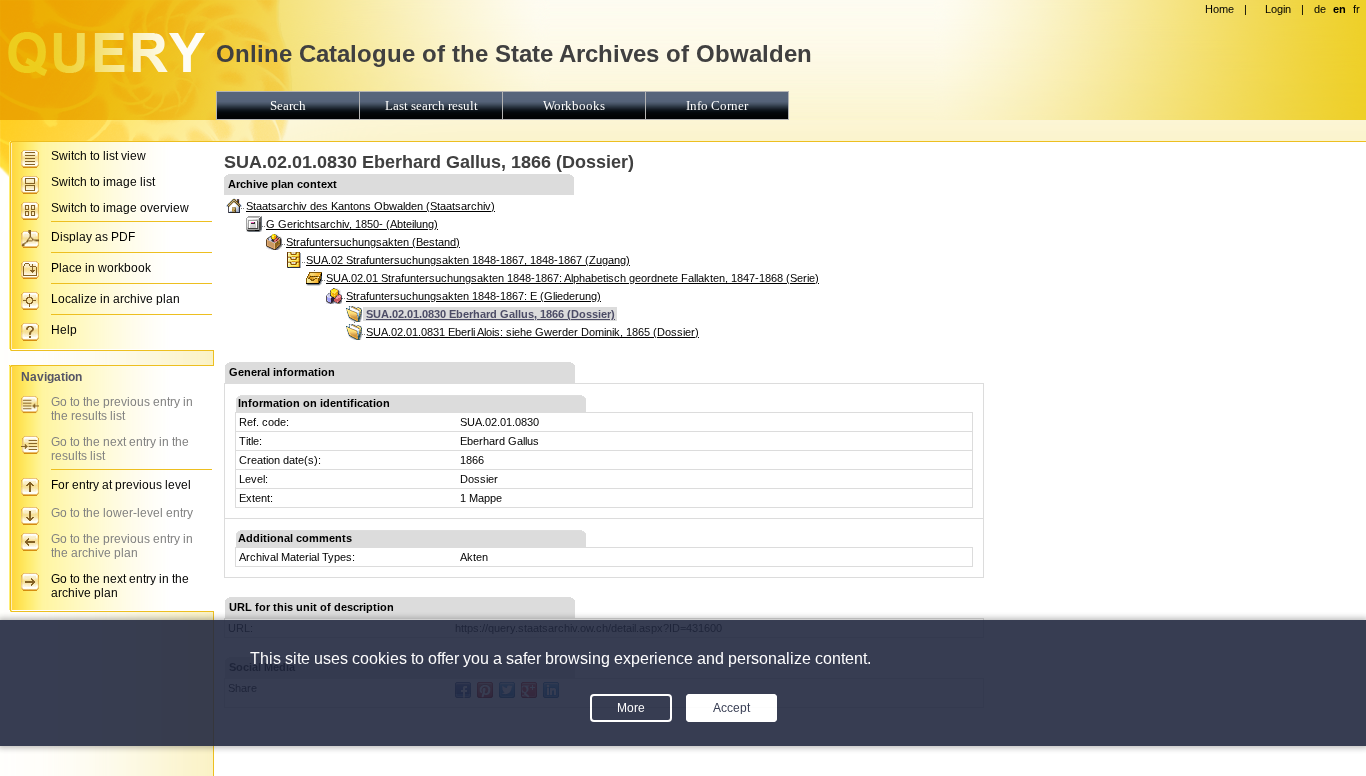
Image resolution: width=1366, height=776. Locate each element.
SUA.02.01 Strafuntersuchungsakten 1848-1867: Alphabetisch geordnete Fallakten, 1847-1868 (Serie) (572, 278)
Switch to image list (103, 182)
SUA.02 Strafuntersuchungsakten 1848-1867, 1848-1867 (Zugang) (468, 260)
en (1339, 9)
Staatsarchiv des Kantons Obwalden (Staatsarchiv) (370, 206)
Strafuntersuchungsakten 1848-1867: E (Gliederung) (473, 296)
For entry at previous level (121, 485)
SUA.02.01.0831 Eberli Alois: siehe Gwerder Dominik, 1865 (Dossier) (532, 332)
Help (64, 330)
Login (1278, 9)
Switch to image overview (120, 208)
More (631, 708)
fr (1356, 9)
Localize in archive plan (115, 299)
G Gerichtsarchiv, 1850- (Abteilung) (352, 224)
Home (1219, 9)
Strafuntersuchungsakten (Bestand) (373, 242)
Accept (731, 708)
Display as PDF (93, 237)
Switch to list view (98, 156)
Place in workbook (101, 268)
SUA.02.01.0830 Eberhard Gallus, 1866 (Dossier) (490, 314)
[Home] (105, 76)
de (1320, 9)
